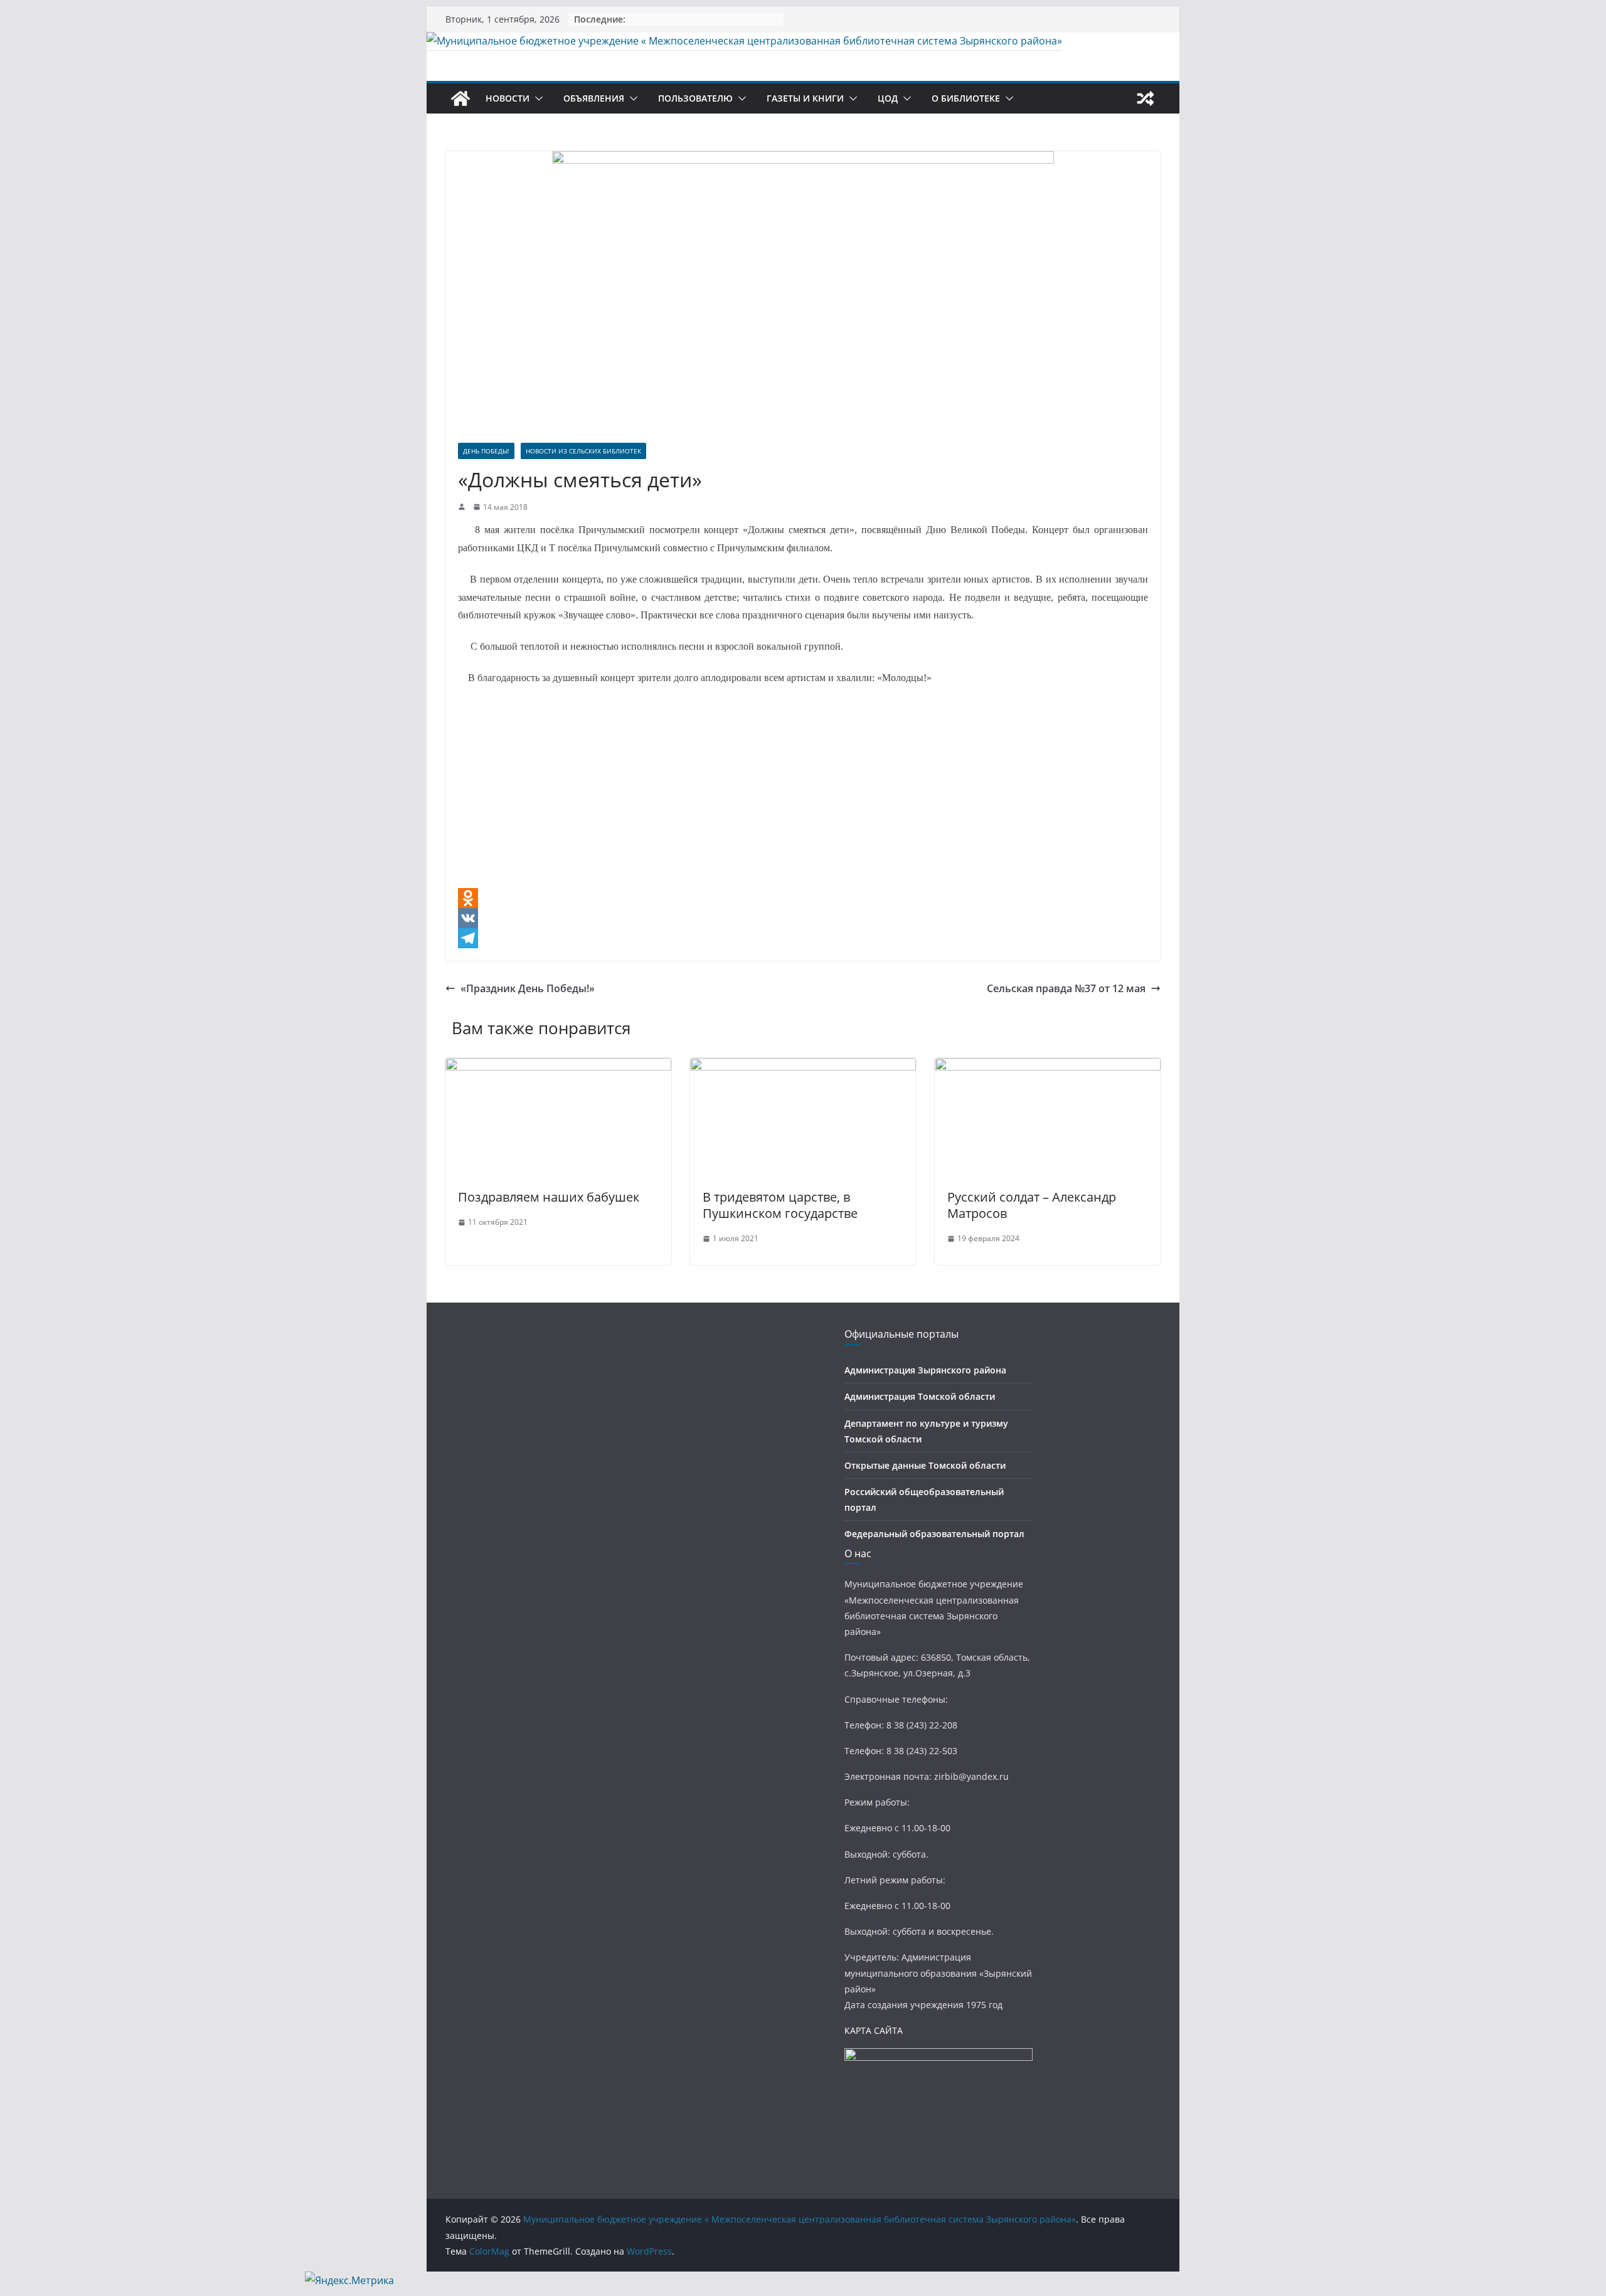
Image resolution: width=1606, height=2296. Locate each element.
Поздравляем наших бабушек (549, 1197)
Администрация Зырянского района (925, 1370)
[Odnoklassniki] (803, 898)
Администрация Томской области (920, 1396)
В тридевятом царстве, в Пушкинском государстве (780, 1205)
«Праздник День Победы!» (528, 988)
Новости (508, 98)
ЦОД (888, 98)
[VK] (803, 918)
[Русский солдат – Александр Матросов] (1048, 1067)
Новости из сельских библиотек (583, 451)
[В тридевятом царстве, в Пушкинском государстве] (803, 1067)
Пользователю (695, 98)
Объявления (594, 98)
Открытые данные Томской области (925, 1465)
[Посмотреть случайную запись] (1146, 98)
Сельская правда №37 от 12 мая (1066, 988)
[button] (536, 98)
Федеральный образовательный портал (934, 1534)
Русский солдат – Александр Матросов (1032, 1205)
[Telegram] (803, 938)
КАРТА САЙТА (874, 2030)
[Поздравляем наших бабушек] (558, 1067)
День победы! (486, 451)
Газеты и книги (805, 98)
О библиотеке (966, 98)
